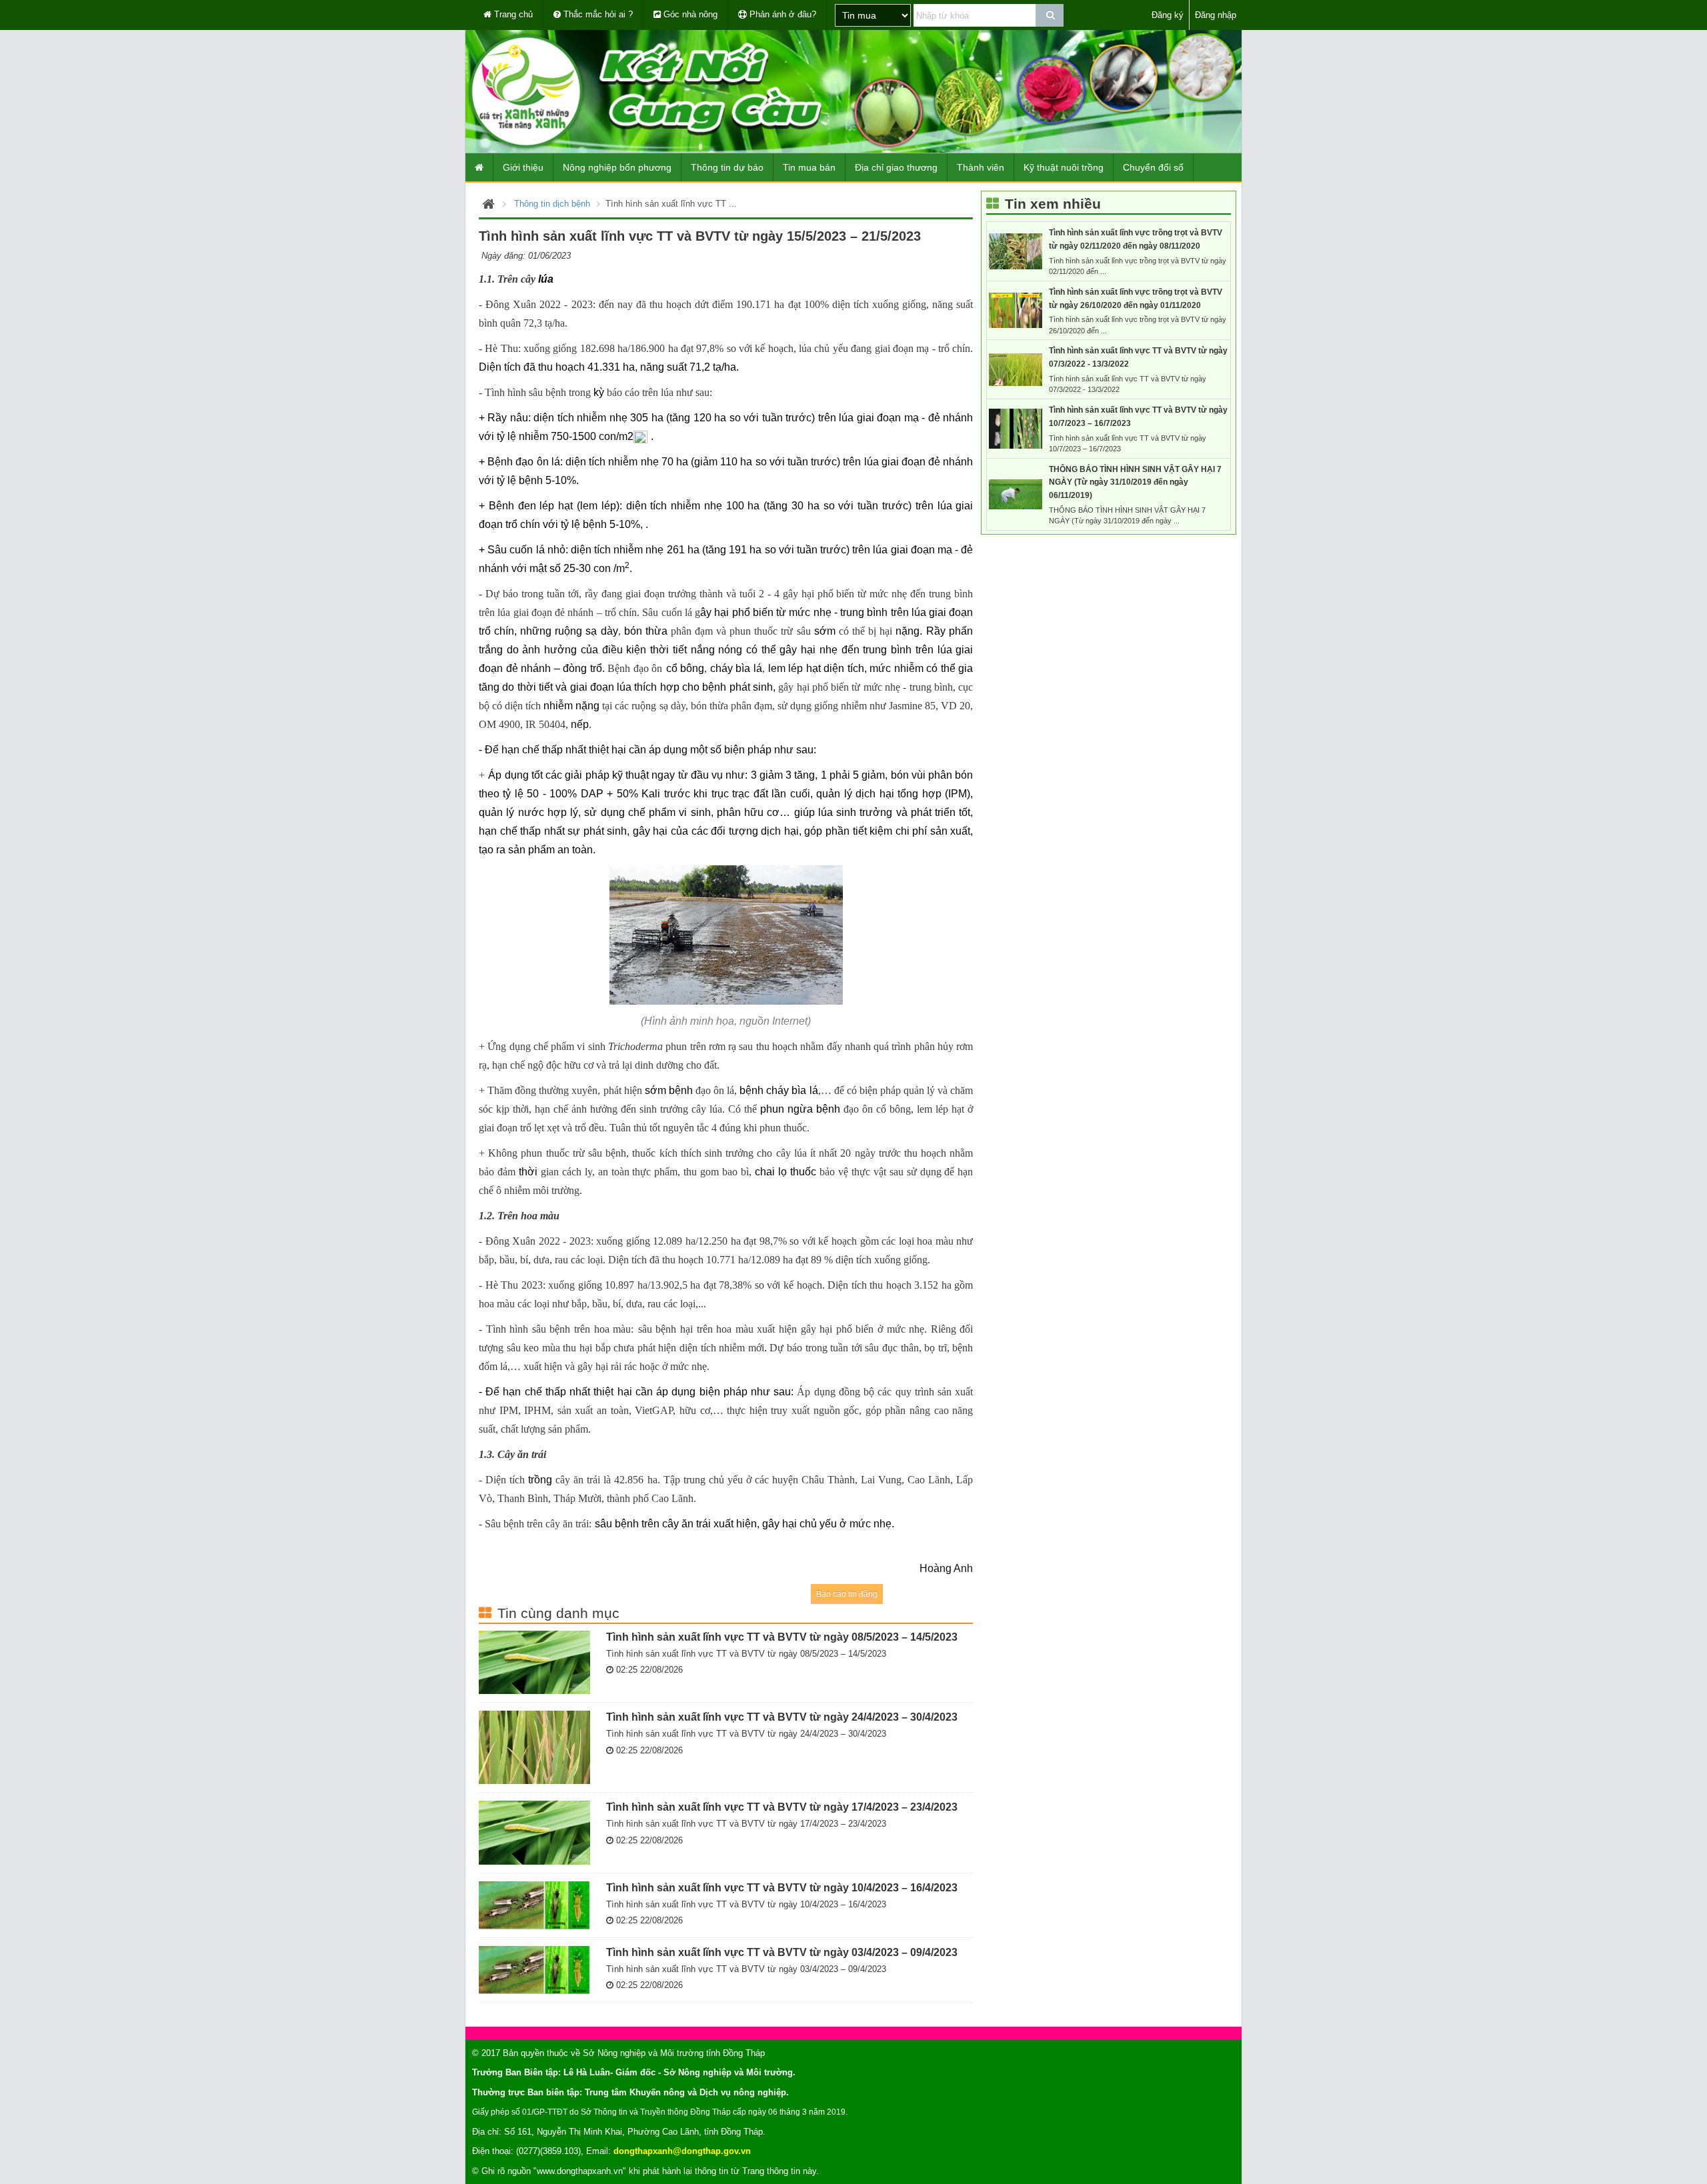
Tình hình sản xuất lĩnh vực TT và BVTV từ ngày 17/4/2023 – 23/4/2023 (782, 1807)
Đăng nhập (1216, 15)
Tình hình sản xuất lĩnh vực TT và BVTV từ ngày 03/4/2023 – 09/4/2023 (782, 1952)
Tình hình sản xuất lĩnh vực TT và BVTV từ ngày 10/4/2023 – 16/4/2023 (782, 1887)
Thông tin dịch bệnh (552, 204)
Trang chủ (512, 14)
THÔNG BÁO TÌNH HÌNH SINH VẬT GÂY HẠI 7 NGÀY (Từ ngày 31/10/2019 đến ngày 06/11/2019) (1135, 483)
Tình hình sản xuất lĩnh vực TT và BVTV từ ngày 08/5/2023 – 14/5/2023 (782, 1637)
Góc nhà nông (689, 14)
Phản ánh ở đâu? (781, 14)
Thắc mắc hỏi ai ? (597, 14)
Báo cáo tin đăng (847, 1594)
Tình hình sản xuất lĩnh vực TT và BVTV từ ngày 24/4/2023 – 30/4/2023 (782, 1717)
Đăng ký (1168, 15)
